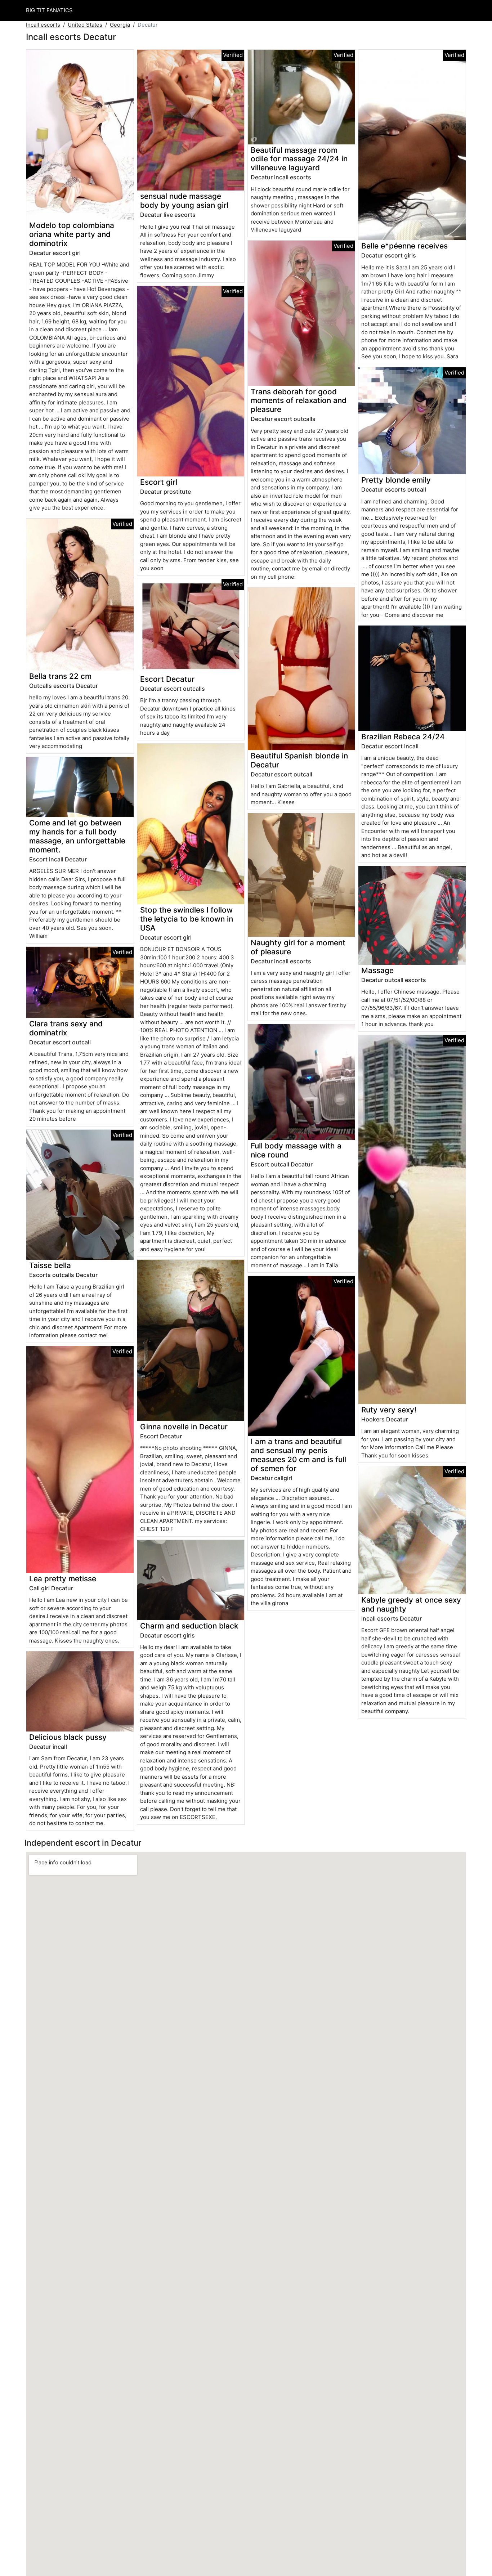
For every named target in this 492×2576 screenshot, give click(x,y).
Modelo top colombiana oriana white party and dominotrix (72, 234)
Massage (377, 970)
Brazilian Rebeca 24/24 (403, 737)
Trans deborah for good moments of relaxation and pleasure (299, 401)
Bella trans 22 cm (60, 676)
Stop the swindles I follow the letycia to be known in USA (187, 919)
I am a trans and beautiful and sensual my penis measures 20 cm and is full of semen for (298, 1455)
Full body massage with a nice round (296, 1150)
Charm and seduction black (189, 1626)
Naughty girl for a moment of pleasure (298, 947)
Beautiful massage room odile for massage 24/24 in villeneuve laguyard (299, 159)
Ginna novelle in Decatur (184, 1427)
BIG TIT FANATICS (49, 10)
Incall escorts (43, 25)
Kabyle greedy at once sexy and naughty (411, 1604)
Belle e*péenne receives (404, 246)
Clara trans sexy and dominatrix (66, 1028)
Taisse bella (50, 1265)
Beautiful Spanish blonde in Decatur (299, 760)
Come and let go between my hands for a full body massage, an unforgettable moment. (77, 836)
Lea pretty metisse (63, 1579)
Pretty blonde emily (396, 480)
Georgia (120, 25)
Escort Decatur (167, 679)
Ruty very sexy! (389, 1410)
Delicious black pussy (68, 1737)
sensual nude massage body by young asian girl (184, 201)
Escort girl (159, 482)
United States (85, 25)
